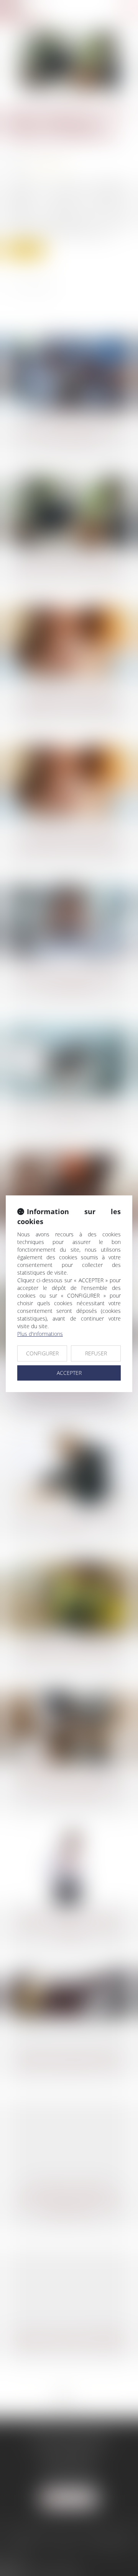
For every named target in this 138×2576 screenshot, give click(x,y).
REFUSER (96, 1353)
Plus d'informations (40, 1334)
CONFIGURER (42, 1353)
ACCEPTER (69, 1373)
